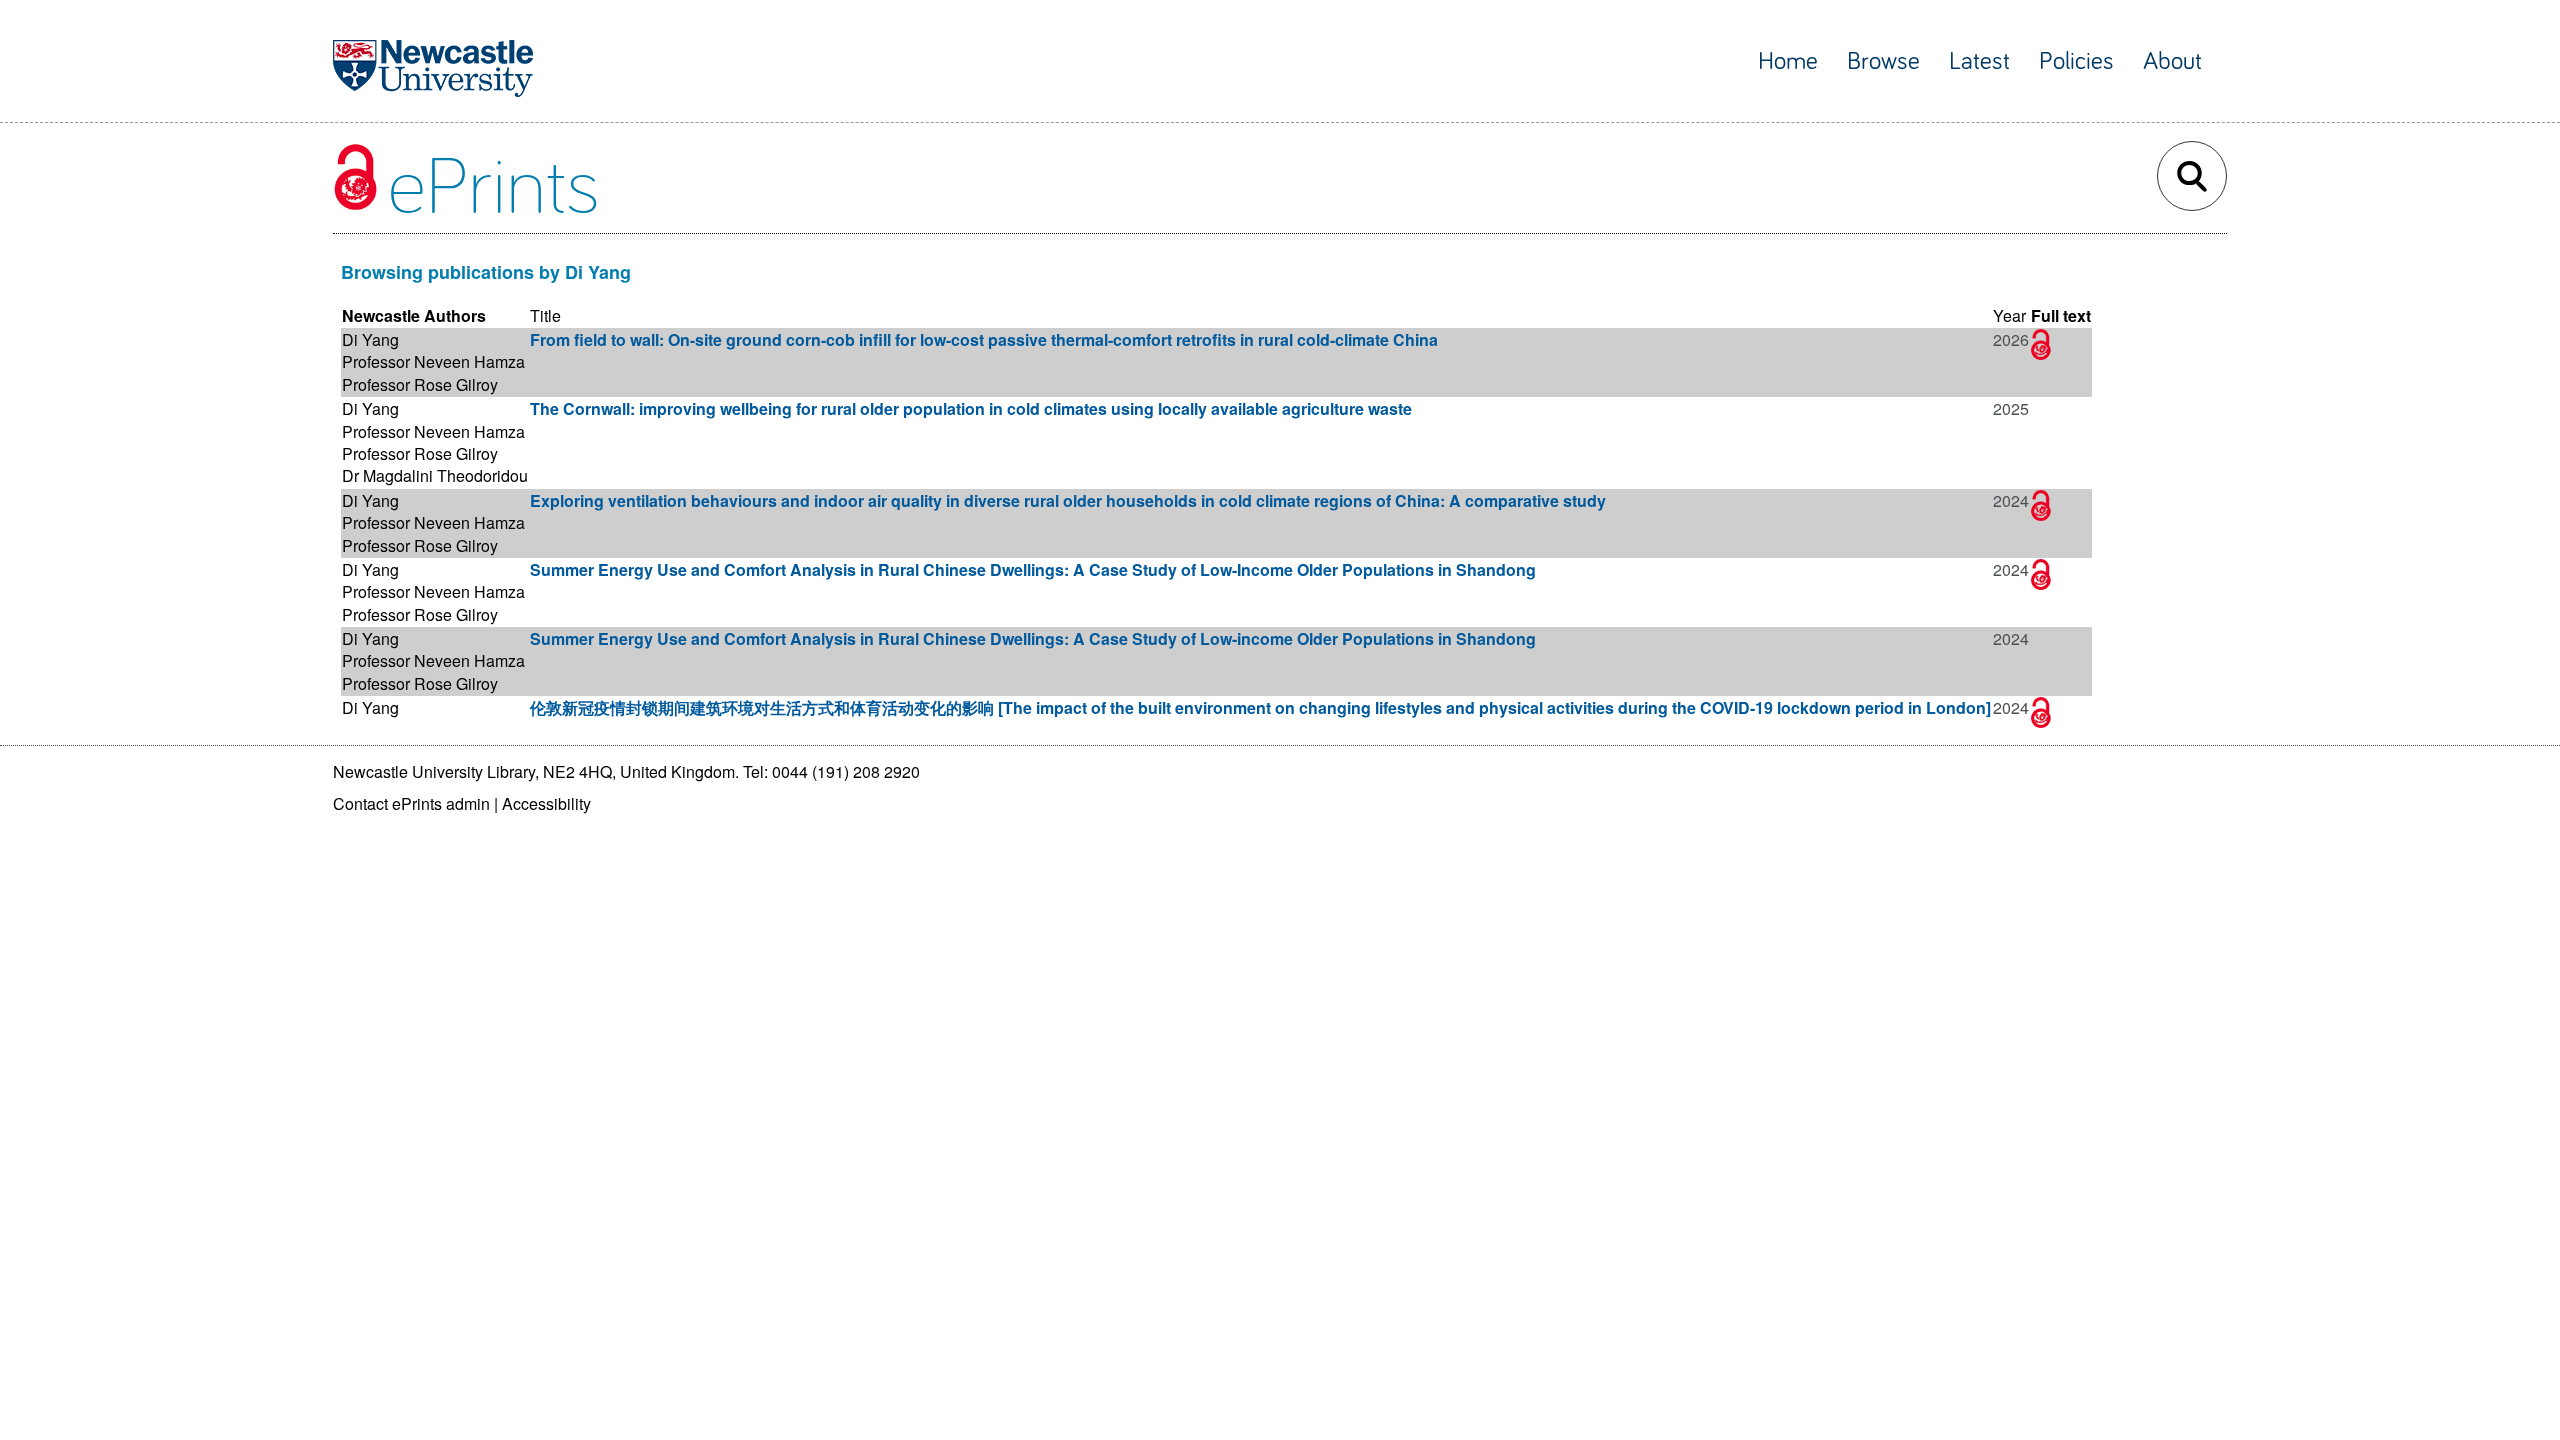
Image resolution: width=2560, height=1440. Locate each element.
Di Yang (370, 339)
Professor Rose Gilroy (420, 384)
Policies (2076, 61)
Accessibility (546, 803)
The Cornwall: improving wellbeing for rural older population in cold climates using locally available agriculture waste (971, 408)
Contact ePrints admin (411, 803)
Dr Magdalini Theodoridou (435, 475)
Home (1788, 61)
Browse (1883, 61)
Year (2009, 315)
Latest (1979, 61)
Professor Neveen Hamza (433, 361)
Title (545, 315)
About (2172, 61)
